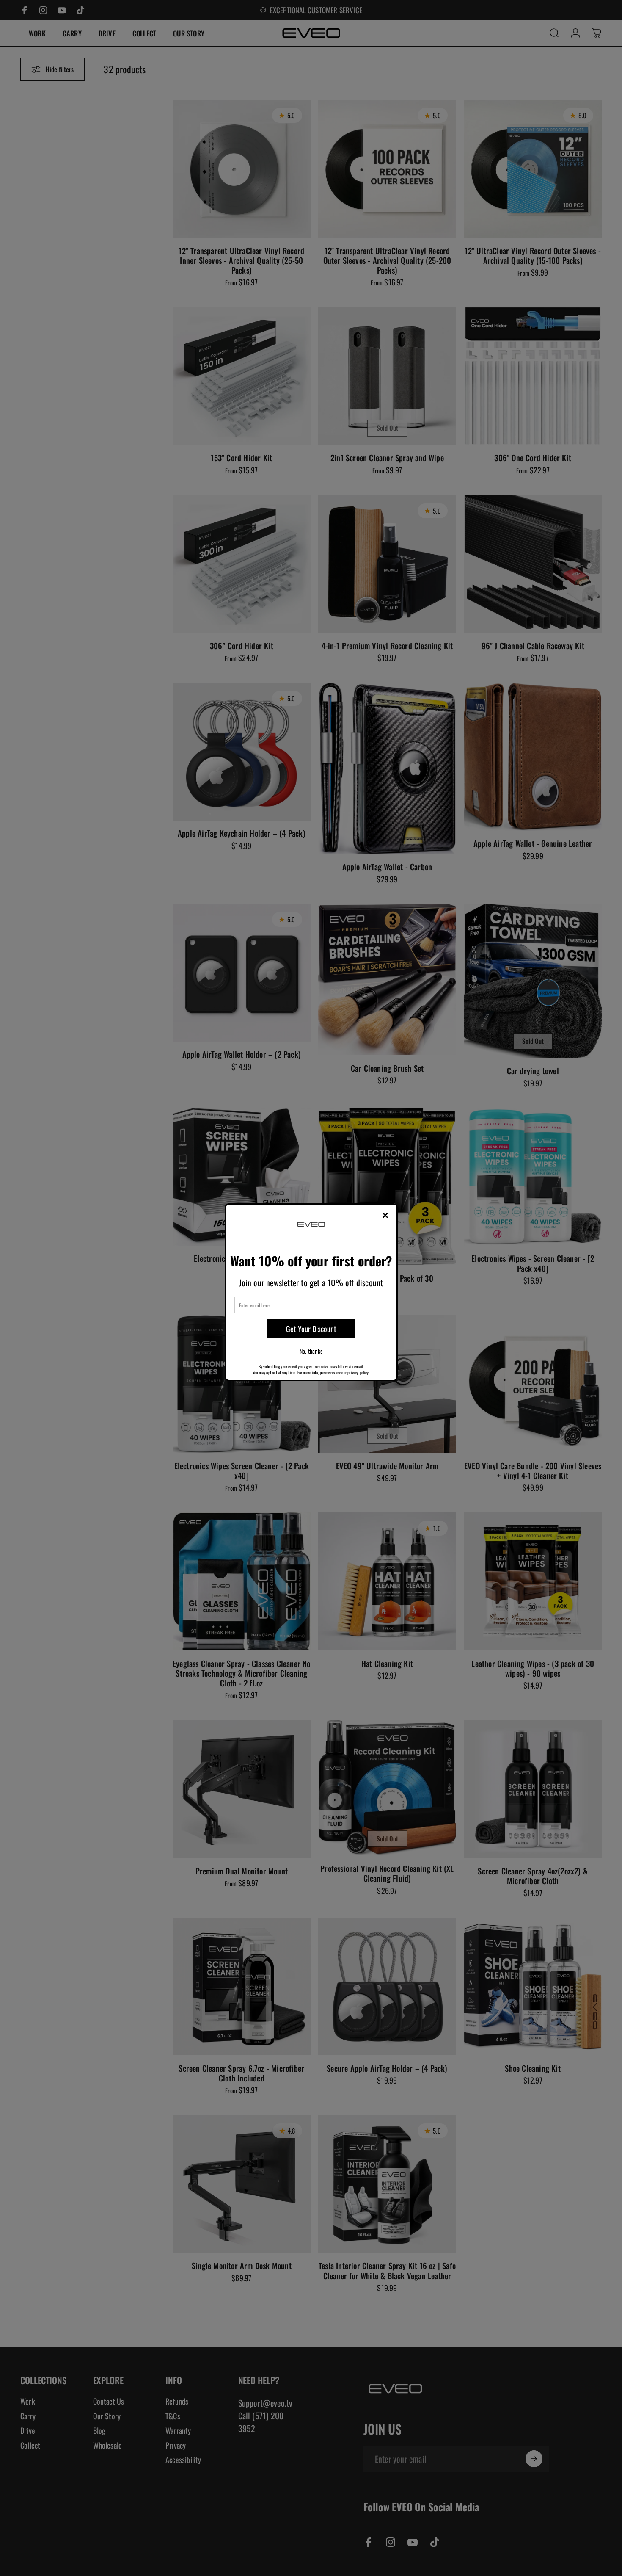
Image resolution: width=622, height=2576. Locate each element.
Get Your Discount (311, 1329)
